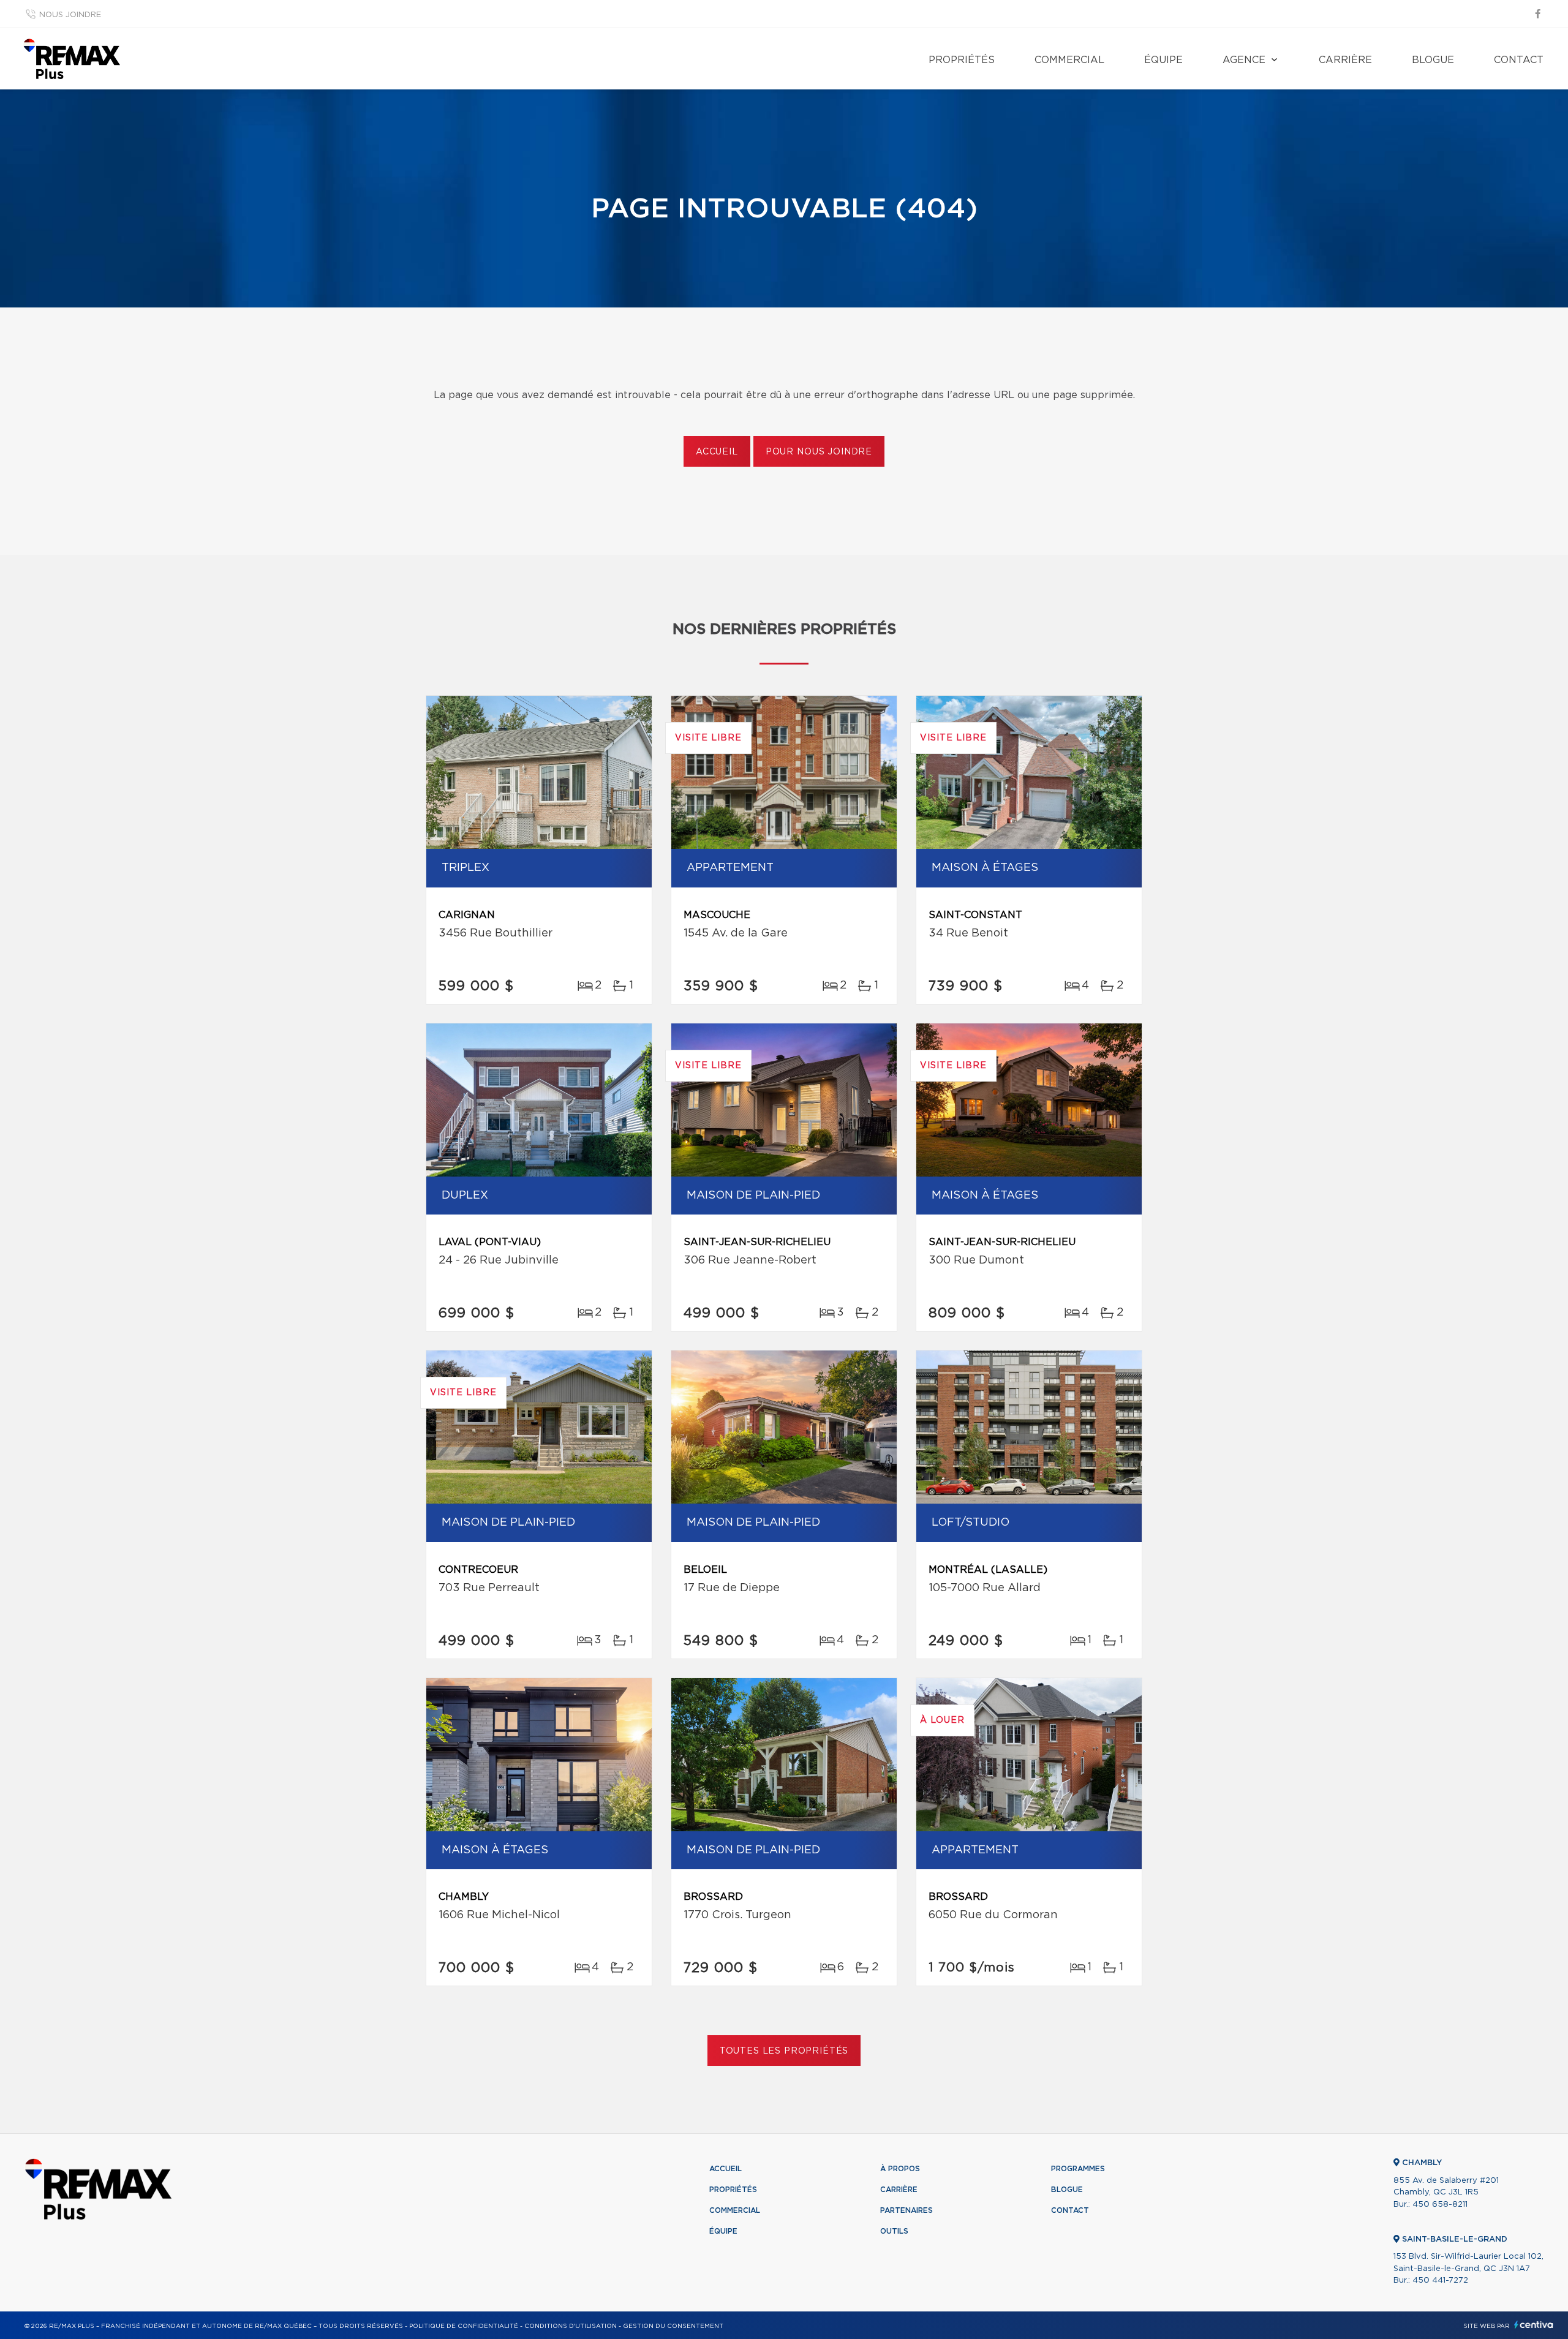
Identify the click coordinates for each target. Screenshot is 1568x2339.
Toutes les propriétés (784, 2051)
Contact (1519, 60)
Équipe (1163, 60)
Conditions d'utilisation (571, 2326)
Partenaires (907, 2210)
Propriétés (962, 60)
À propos (900, 2169)
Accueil (717, 452)
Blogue (1433, 60)
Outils (894, 2231)
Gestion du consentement (673, 2326)
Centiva (1534, 2325)
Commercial (1069, 60)
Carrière (1345, 60)
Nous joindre (70, 15)
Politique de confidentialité (464, 2326)
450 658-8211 (1440, 2205)
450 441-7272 (1440, 2281)
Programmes (1078, 2169)
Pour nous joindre (819, 452)
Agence (1244, 60)
